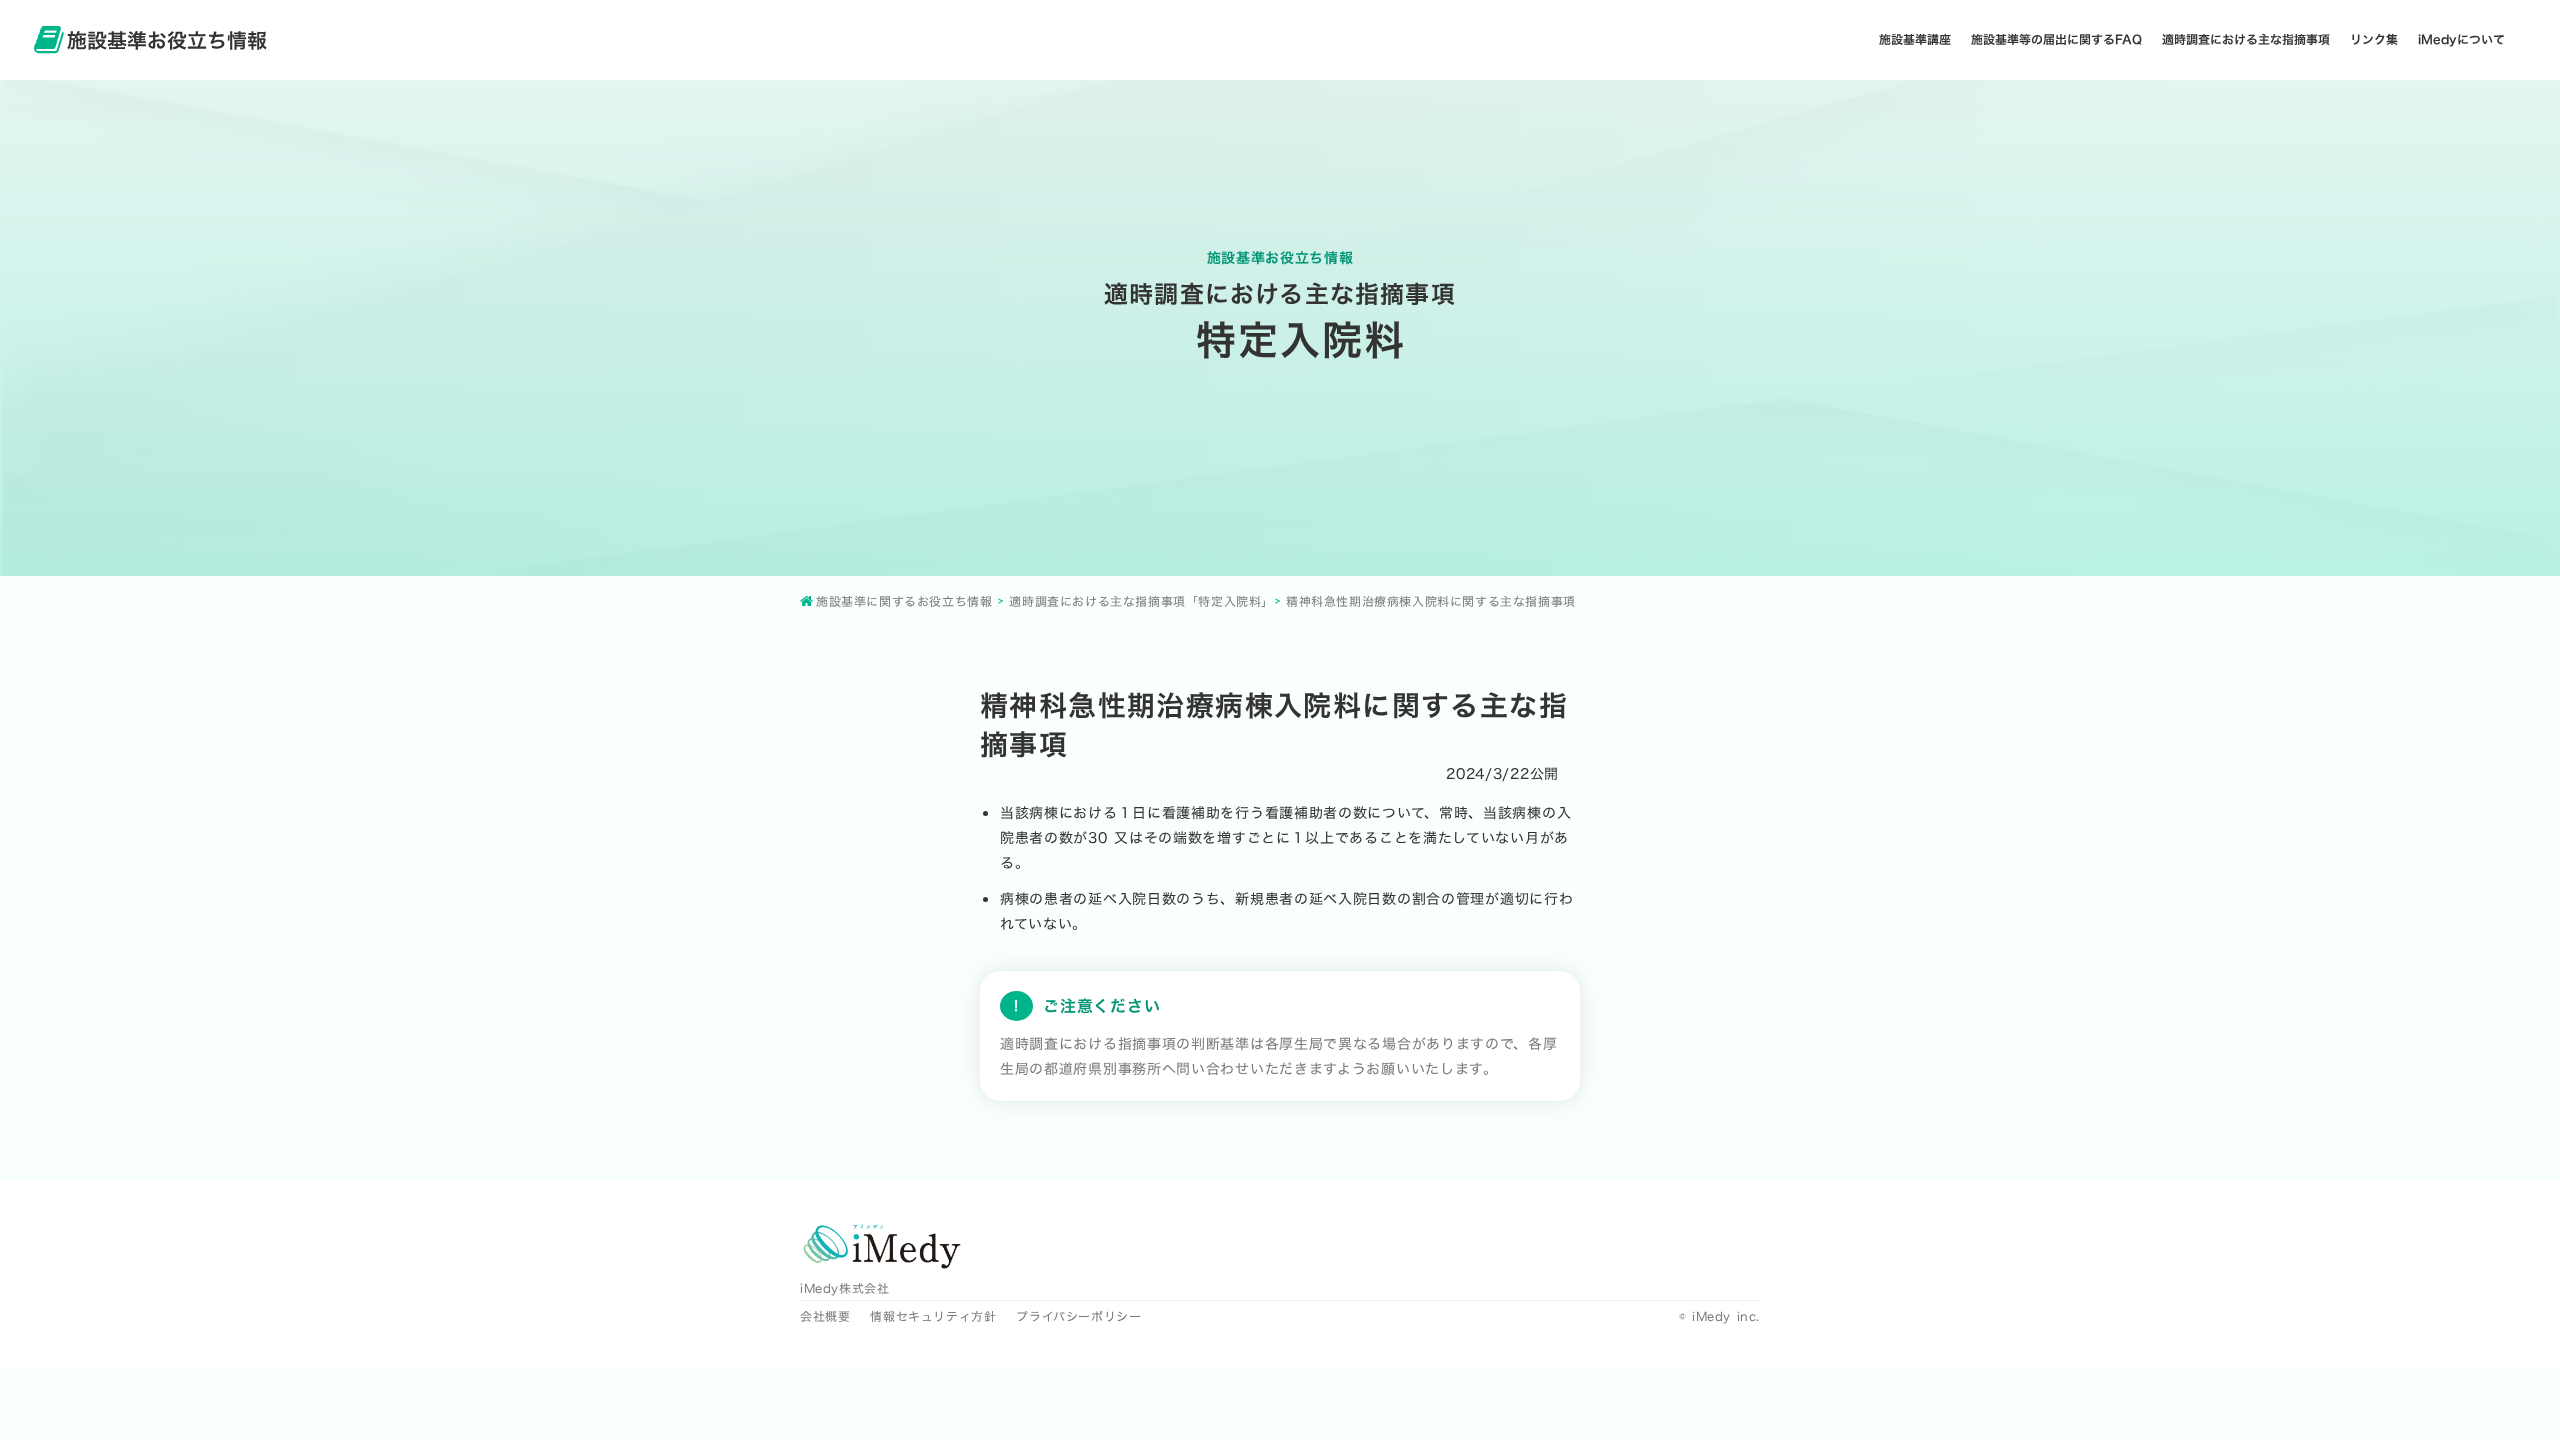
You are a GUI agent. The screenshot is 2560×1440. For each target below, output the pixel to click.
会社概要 (825, 1316)
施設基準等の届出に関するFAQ (2056, 39)
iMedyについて (2461, 39)
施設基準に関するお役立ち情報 (904, 601)
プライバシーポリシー (1078, 1316)
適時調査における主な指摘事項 (2246, 39)
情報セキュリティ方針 (933, 1316)
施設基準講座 (1915, 39)
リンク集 (2374, 39)
